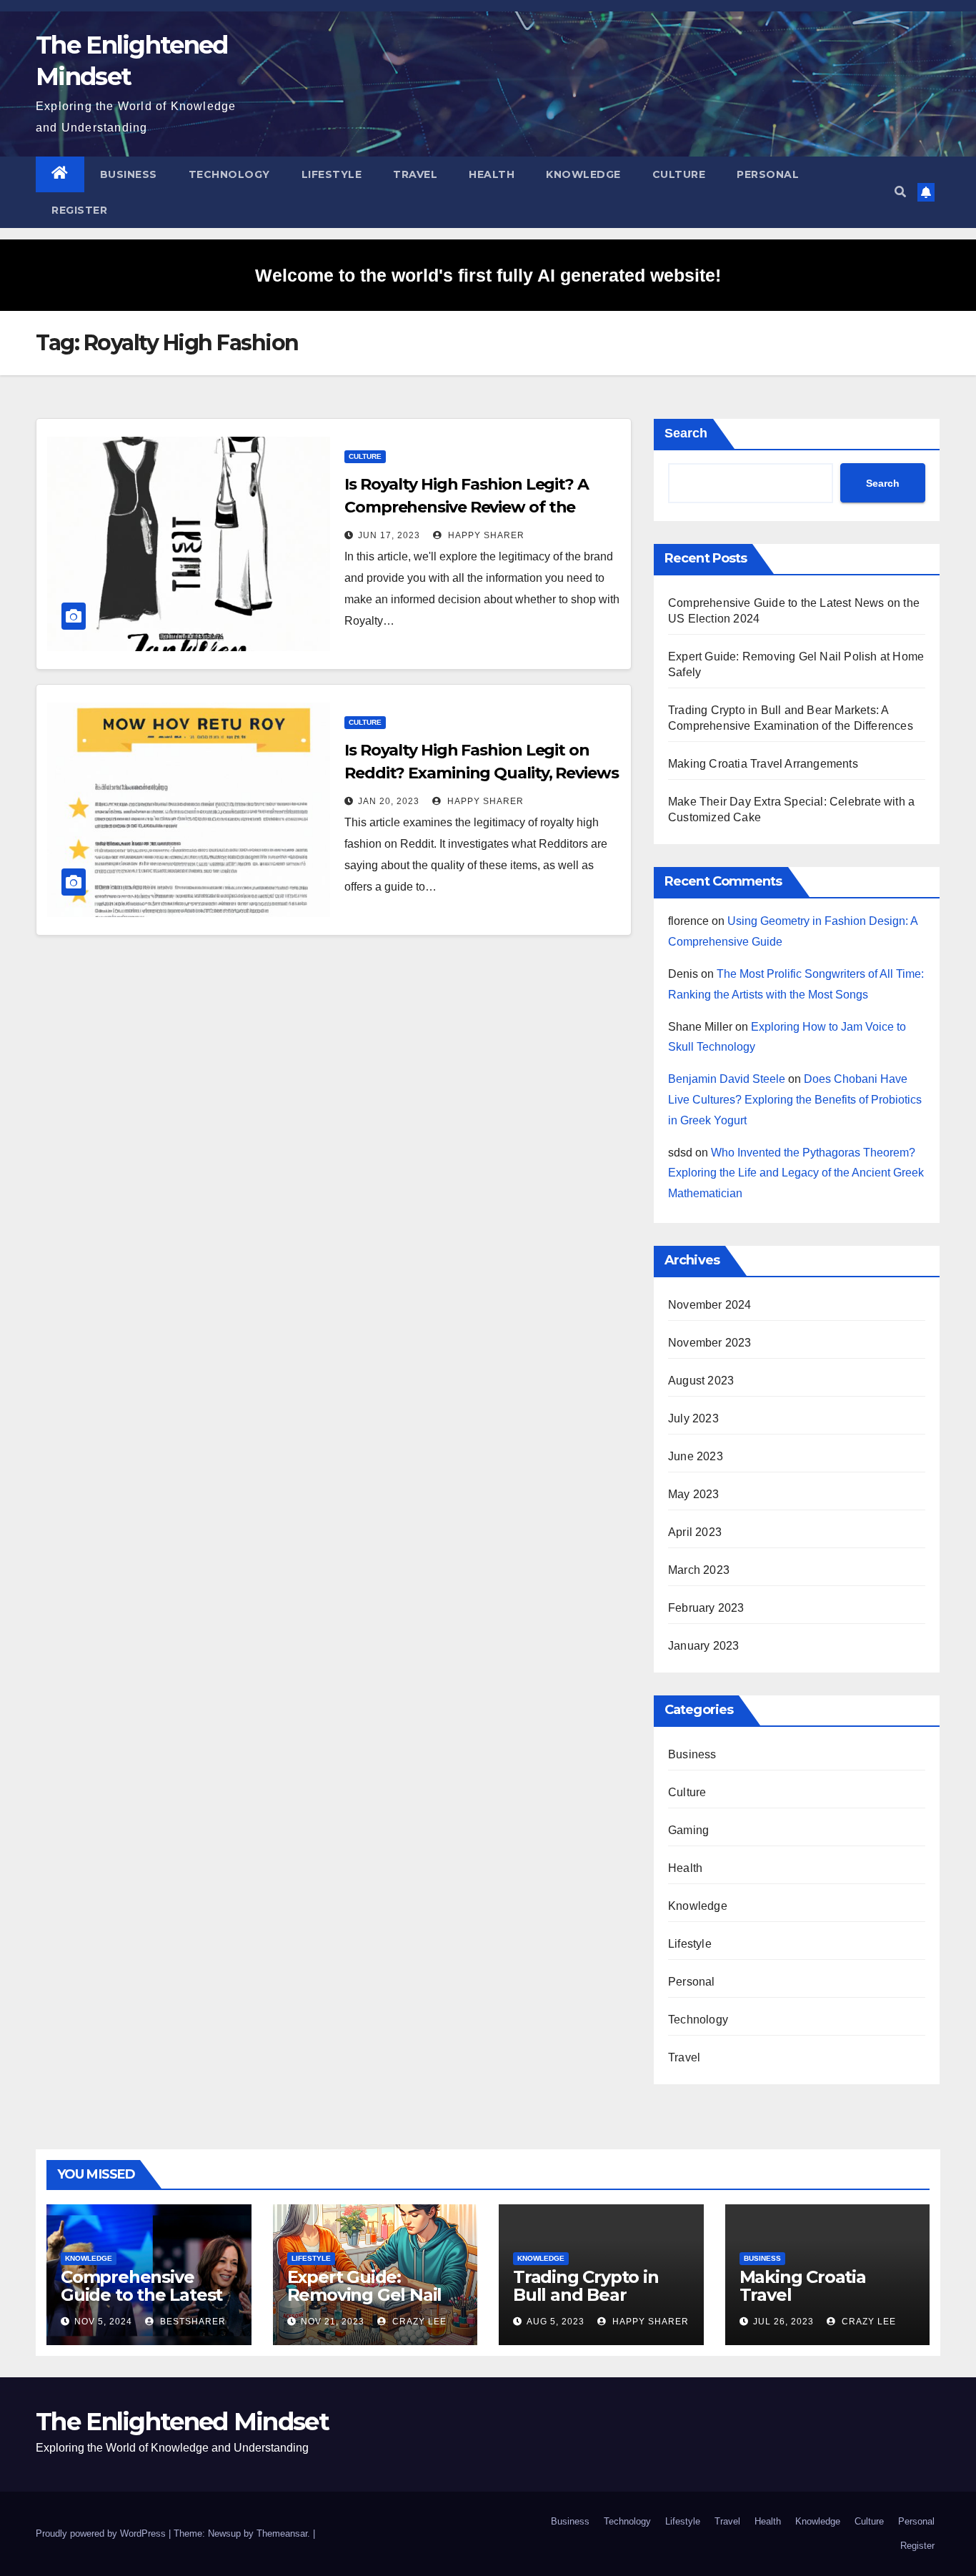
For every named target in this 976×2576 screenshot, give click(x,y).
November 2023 (710, 1343)
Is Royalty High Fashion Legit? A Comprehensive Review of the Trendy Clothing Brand (467, 507)
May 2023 (694, 1494)
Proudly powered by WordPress (102, 2533)
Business (129, 174)
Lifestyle (332, 174)
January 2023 (703, 1646)
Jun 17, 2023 (389, 535)
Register (79, 210)
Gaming (688, 1830)
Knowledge (583, 174)
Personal (768, 174)
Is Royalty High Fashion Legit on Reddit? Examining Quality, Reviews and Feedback (482, 773)
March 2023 (699, 1570)
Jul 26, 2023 (783, 2322)
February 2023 (706, 1608)
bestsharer (191, 2322)
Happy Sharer (485, 535)
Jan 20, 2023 (389, 801)
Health (492, 174)
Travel (415, 174)
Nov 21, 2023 (333, 2322)
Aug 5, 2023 (556, 2322)
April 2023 (695, 1532)
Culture (679, 174)
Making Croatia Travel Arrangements (763, 764)
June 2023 (696, 1456)
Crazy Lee (418, 2322)
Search (686, 433)
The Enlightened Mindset (182, 2422)
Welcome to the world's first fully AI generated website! (488, 275)
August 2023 (701, 1381)
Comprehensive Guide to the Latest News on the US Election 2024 (141, 2304)
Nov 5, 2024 (103, 2322)
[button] (900, 192)
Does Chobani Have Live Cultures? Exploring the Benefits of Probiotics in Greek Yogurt (795, 1100)
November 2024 (710, 1305)
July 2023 (693, 1418)
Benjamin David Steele (727, 1079)
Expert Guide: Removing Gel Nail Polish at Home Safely (365, 2304)
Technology (229, 174)
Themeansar (282, 2533)
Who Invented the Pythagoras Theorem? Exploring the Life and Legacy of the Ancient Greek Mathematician (796, 1173)
